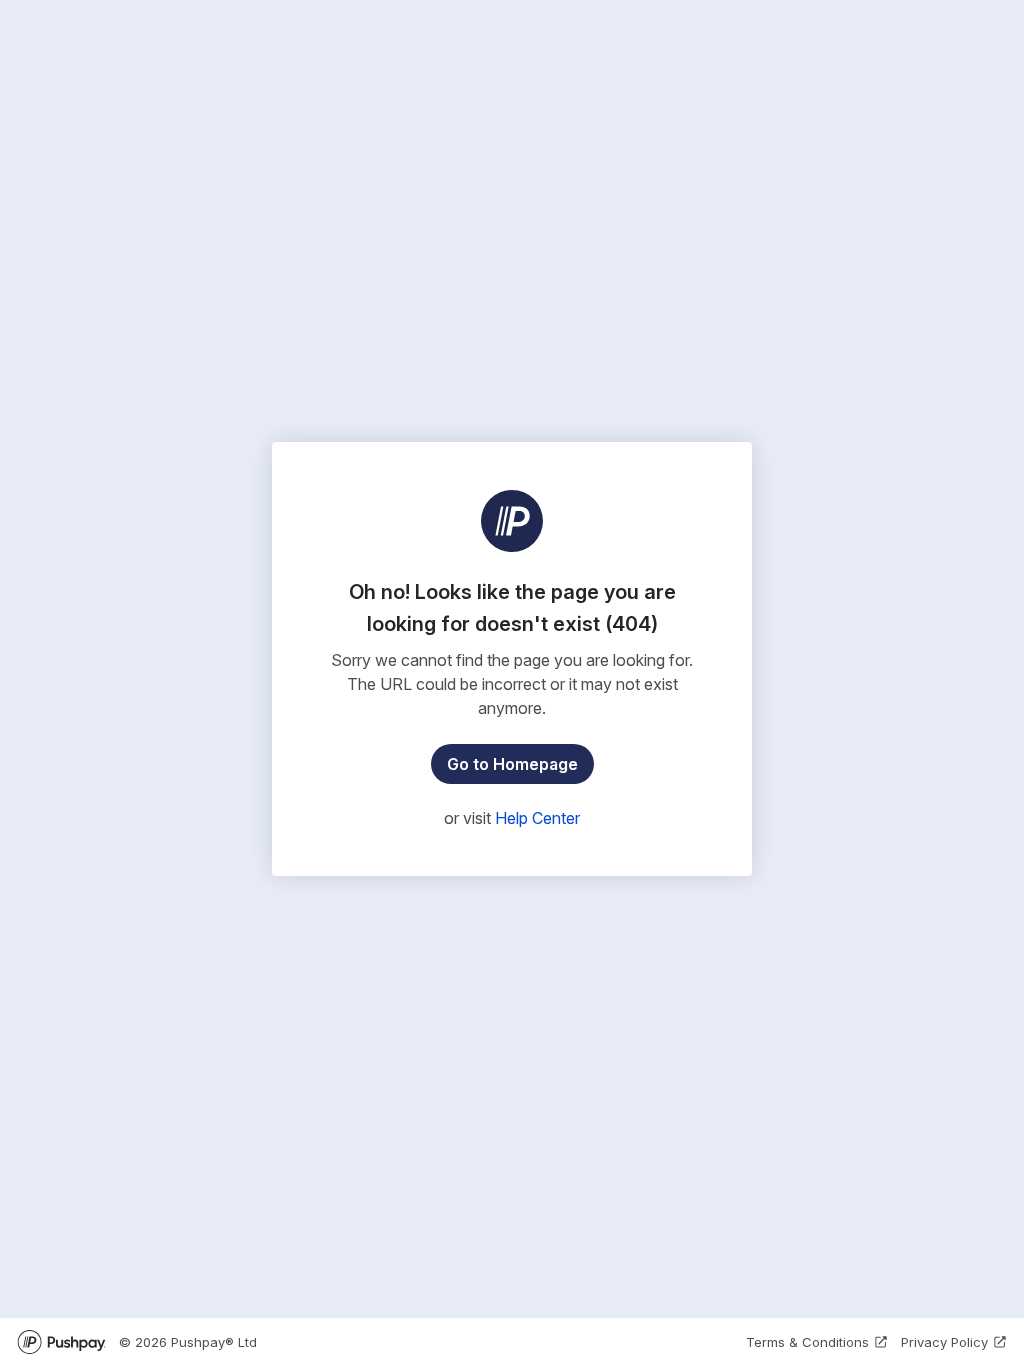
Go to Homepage (512, 764)
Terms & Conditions (807, 1342)
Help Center (537, 818)
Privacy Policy (944, 1342)
